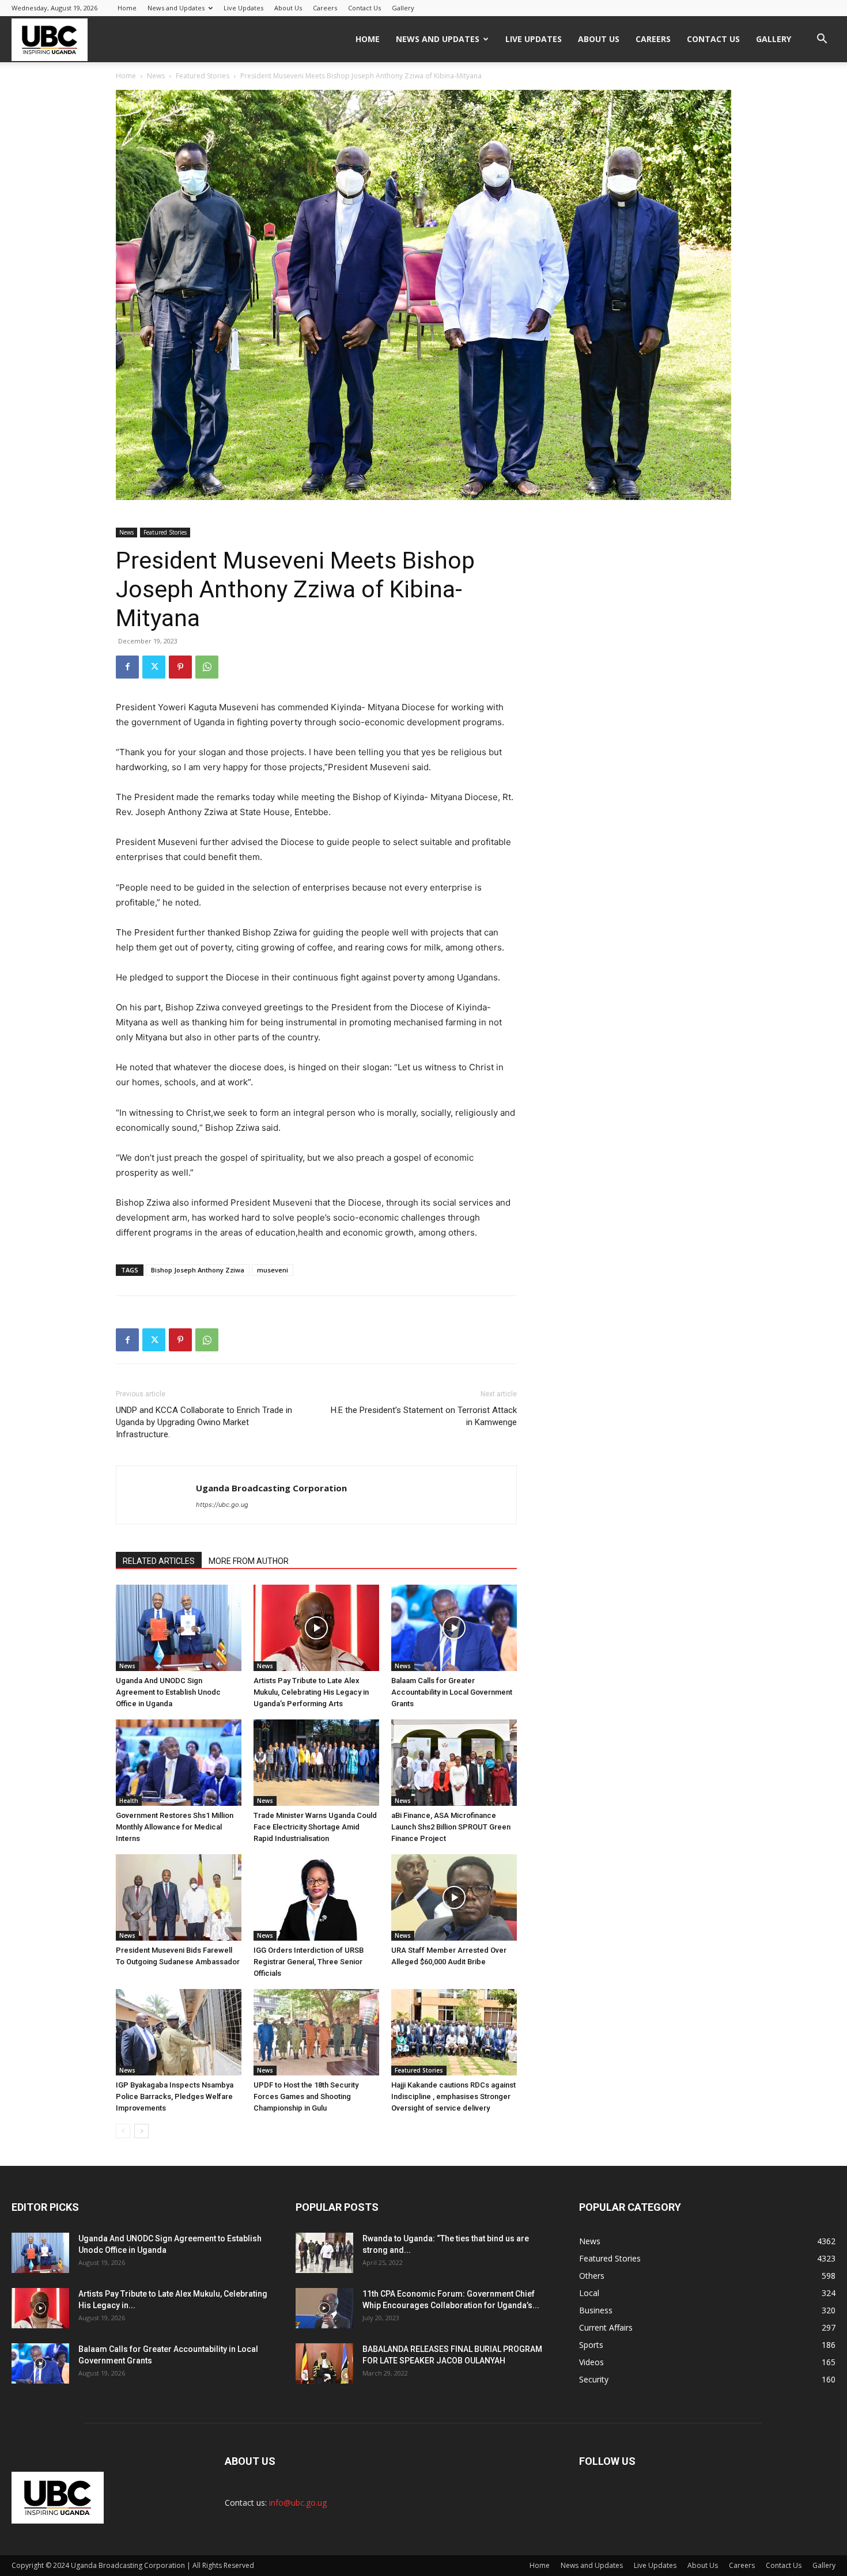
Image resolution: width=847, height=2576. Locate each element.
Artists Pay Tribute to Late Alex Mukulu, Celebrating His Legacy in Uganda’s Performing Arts (311, 1692)
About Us (288, 8)
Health (129, 1801)
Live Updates (243, 8)
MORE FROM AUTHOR (249, 1561)
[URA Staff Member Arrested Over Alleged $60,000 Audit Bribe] (454, 1897)
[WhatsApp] (207, 667)
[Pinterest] (180, 667)
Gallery (403, 8)
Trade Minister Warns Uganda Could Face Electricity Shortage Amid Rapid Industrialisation (315, 1827)
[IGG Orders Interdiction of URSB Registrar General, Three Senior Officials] (316, 1897)
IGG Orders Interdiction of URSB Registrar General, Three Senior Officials (309, 1962)
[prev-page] (123, 2131)
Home (127, 8)
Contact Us (364, 8)
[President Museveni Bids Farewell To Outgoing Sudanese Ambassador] (179, 1897)
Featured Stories (203, 76)
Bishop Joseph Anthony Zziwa (198, 1270)
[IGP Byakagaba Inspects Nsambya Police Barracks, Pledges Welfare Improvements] (179, 2032)
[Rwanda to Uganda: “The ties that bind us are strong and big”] (324, 2253)
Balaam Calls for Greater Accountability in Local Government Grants (452, 1692)
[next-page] (141, 2131)
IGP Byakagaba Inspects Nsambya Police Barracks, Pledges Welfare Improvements (175, 2096)
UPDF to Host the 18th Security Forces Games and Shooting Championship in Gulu (306, 2096)
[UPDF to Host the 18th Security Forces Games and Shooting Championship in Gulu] (316, 2032)
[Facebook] (127, 667)
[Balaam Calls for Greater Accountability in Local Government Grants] (454, 1628)
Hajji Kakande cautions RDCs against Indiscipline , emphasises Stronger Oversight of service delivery (453, 2096)
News (156, 76)
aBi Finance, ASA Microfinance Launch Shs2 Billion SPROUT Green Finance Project (451, 1827)
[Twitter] (154, 667)
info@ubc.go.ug (298, 2503)
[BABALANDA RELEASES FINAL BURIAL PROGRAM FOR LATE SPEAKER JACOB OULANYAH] (324, 2363)
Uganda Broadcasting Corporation (271, 1488)
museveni (273, 1270)
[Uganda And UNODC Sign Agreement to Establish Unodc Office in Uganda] (179, 1628)
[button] (822, 40)
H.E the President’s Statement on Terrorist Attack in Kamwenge (424, 1416)
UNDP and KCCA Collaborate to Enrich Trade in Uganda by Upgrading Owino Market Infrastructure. (204, 1422)
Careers (325, 8)
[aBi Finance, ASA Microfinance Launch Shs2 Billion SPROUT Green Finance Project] (454, 1763)
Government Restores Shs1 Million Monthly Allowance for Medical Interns (175, 1827)
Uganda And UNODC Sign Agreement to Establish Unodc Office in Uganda (168, 1692)
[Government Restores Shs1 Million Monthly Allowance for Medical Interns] (179, 1763)
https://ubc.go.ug (222, 1505)
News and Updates (176, 8)
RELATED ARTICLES (159, 1561)
